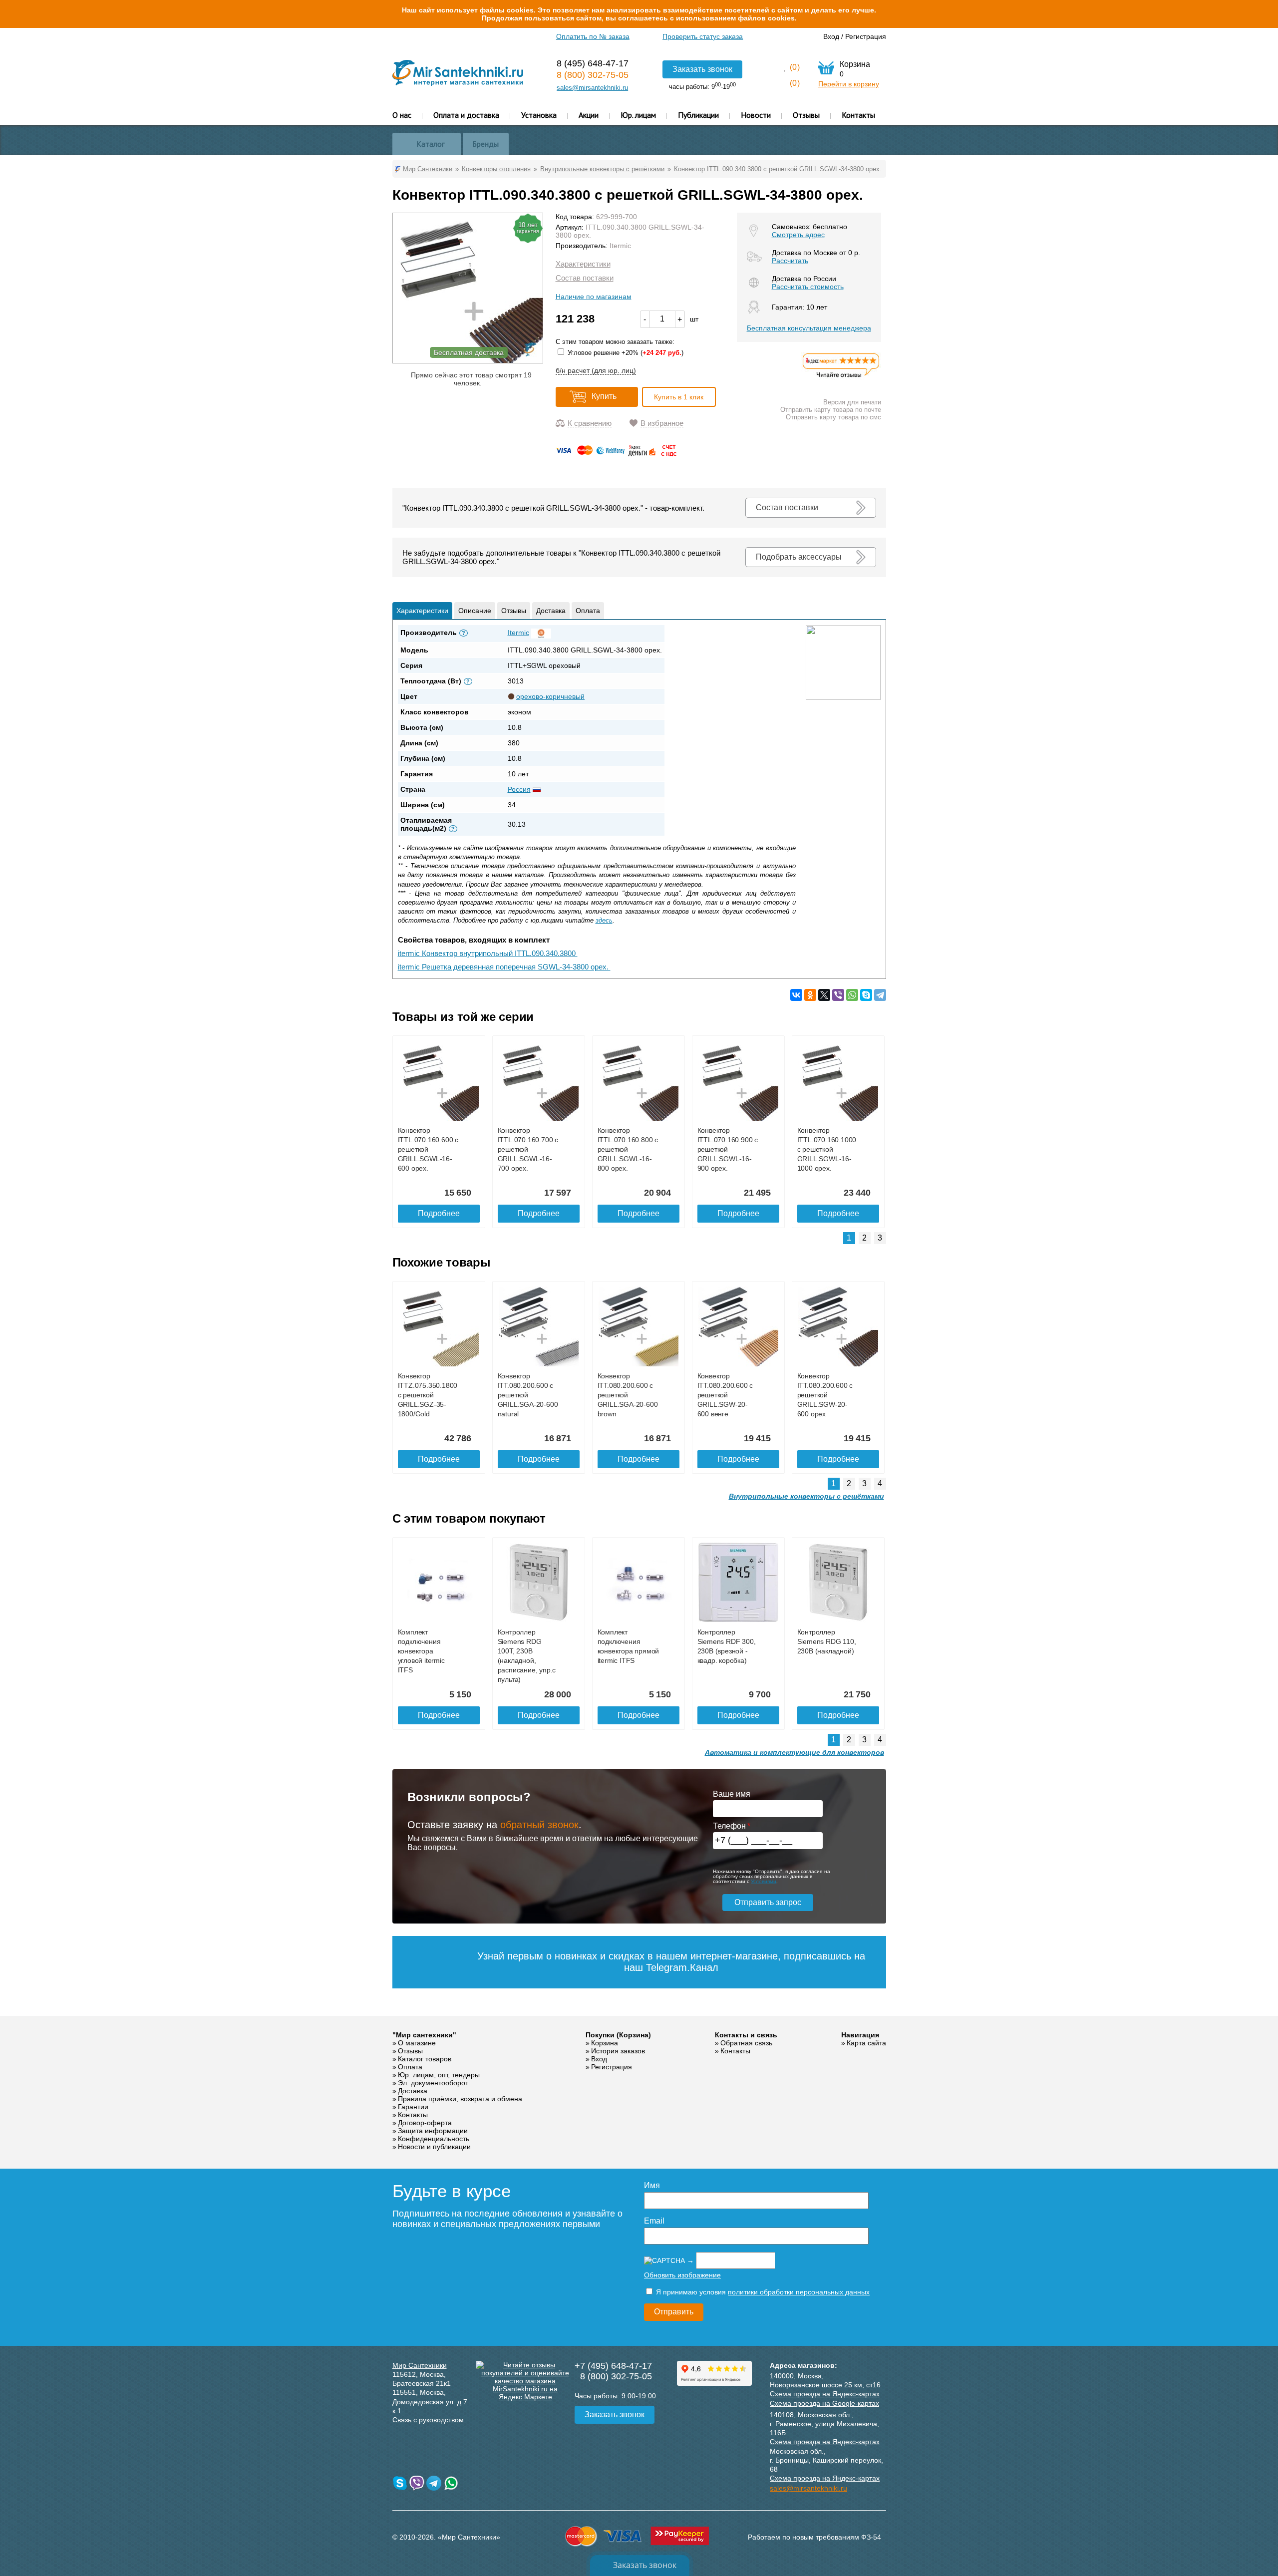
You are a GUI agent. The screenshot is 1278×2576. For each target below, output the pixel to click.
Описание (475, 611)
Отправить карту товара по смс (833, 417)
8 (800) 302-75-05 (593, 75)
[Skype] (866, 995)
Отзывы (806, 115)
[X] (824, 995)
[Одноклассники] (810, 995)
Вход (831, 36)
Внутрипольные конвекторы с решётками (806, 1496)
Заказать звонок (702, 69)
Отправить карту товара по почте (831, 410)
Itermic (620, 246)
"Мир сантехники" (424, 2035)
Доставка (551, 611)
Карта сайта (866, 2043)
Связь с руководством (428, 2420)
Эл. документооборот (433, 2083)
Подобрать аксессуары (799, 557)
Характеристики (583, 264)
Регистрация (866, 36)
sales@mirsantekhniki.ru (592, 88)
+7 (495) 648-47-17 (613, 2366)
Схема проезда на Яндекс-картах (825, 2394)
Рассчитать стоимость (808, 287)
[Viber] (838, 995)
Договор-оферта (425, 2123)
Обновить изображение (682, 2275)
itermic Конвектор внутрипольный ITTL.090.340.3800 (488, 953)
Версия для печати (852, 402)
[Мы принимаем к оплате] (618, 454)
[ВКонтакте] (796, 995)
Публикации (698, 115)
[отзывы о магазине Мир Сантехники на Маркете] (841, 377)
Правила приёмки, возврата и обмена (460, 2099)
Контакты (858, 115)
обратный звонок (539, 1825)
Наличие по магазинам (594, 297)
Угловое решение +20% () (625, 353)
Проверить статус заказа (703, 36)
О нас (402, 115)
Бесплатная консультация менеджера (809, 328)
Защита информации (433, 2131)
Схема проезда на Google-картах (824, 2403)
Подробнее (439, 1213)
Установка (539, 115)
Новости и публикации (434, 2147)
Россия (519, 789)
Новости (756, 115)
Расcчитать (790, 261)
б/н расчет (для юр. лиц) (596, 370)
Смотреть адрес (798, 235)
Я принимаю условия (762, 2292)
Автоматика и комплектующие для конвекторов (795, 1752)
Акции (589, 115)
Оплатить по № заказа (593, 36)
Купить (604, 396)
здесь (604, 920)
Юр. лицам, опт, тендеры (439, 2075)
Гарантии (413, 2107)
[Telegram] (880, 995)
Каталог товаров (425, 2059)
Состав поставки (585, 278)
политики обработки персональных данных (799, 2292)
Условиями (764, 1881)
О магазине (417, 2043)
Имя (652, 2185)
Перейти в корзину (849, 84)
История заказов (618, 2051)
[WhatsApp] (852, 995)
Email (654, 2221)
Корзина (605, 2043)
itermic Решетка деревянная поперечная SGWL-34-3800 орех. (504, 967)
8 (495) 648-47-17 (593, 63)
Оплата (588, 611)
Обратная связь (746, 2043)
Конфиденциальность (434, 2139)
